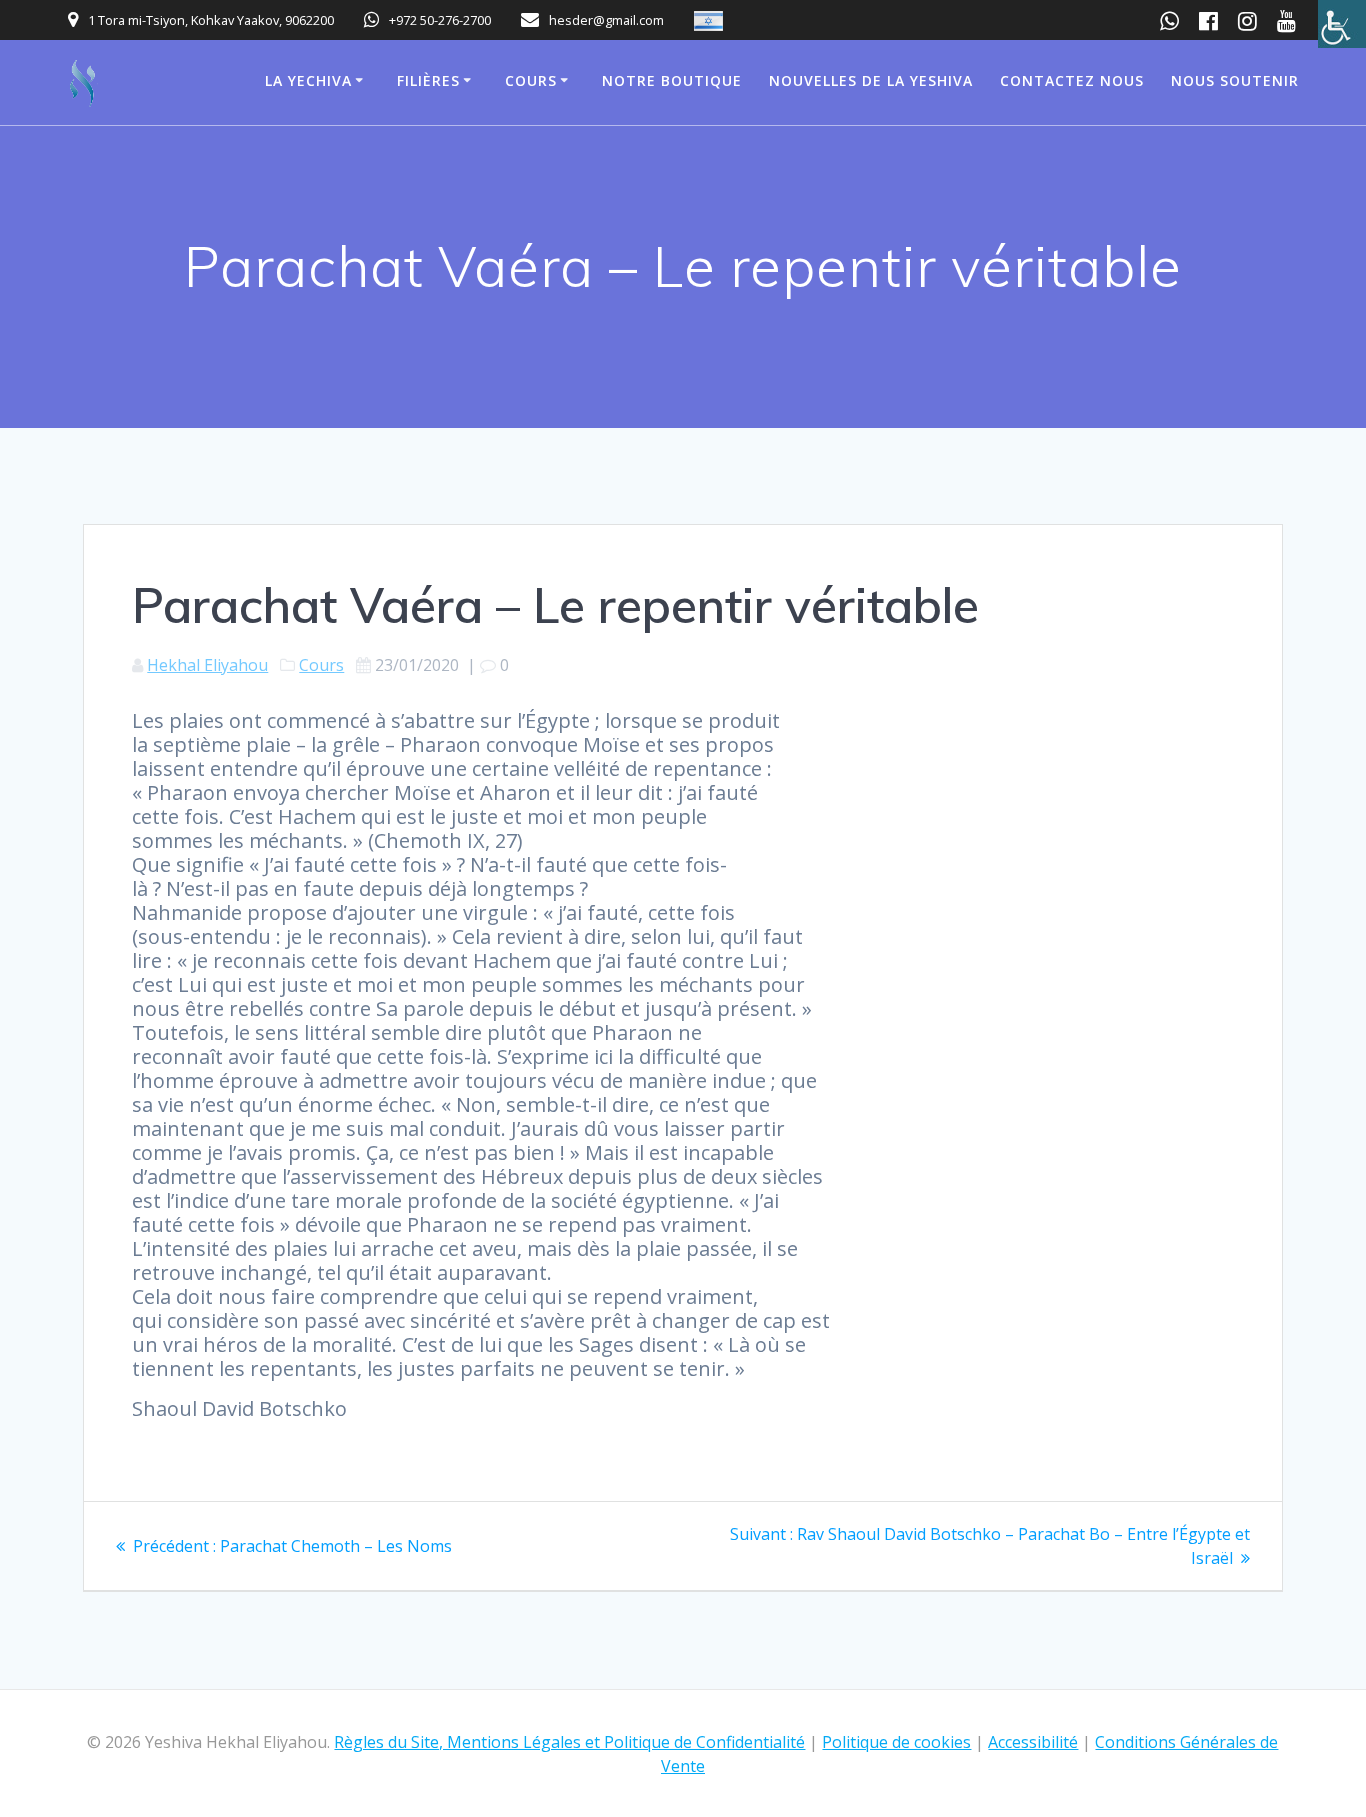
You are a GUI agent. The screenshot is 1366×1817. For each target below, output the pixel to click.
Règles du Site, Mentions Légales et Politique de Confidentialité (569, 1742)
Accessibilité (1033, 1742)
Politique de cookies (896, 1742)
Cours (531, 80)
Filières (428, 80)
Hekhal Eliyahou (207, 665)
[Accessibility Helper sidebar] (1342, 24)
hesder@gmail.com (606, 20)
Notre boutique (672, 80)
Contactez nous (1072, 80)
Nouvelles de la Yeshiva (871, 80)
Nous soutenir (1235, 80)
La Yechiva (308, 80)
